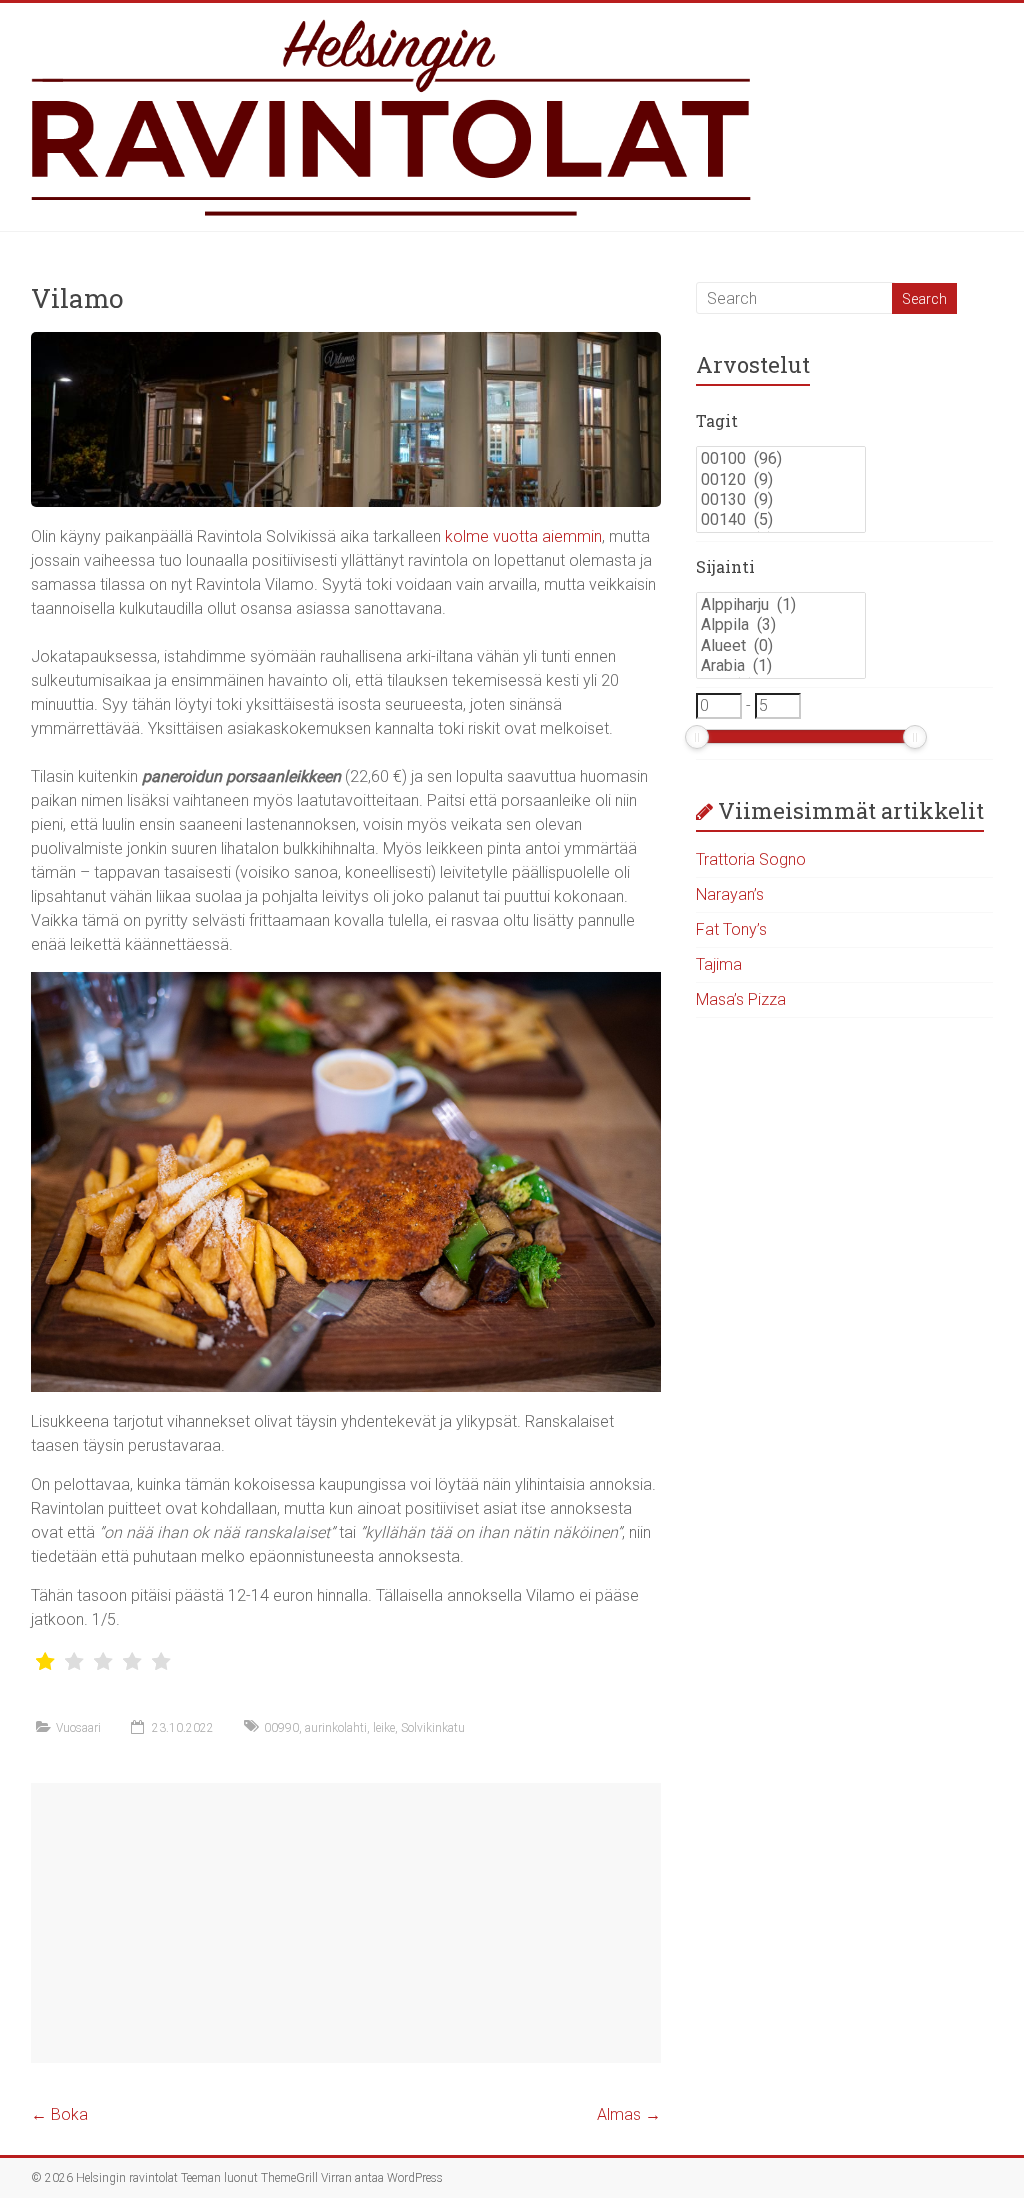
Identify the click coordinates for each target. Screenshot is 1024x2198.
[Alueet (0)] (781, 646)
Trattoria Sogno (751, 859)
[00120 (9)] (781, 480)
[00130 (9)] (781, 500)
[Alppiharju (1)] (781, 605)
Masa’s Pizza (741, 999)
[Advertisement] (346, 1923)
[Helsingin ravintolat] (512, 117)
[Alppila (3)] (781, 625)
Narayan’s (730, 894)
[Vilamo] (346, 341)
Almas (629, 2114)
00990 (281, 1728)
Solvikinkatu (433, 1728)
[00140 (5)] (781, 520)
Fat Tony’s (731, 929)
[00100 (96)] (781, 459)
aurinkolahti (336, 1728)
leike (384, 1728)
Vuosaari (78, 1728)
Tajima (719, 964)
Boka (59, 2114)
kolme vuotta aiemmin (523, 536)
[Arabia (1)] (781, 666)
